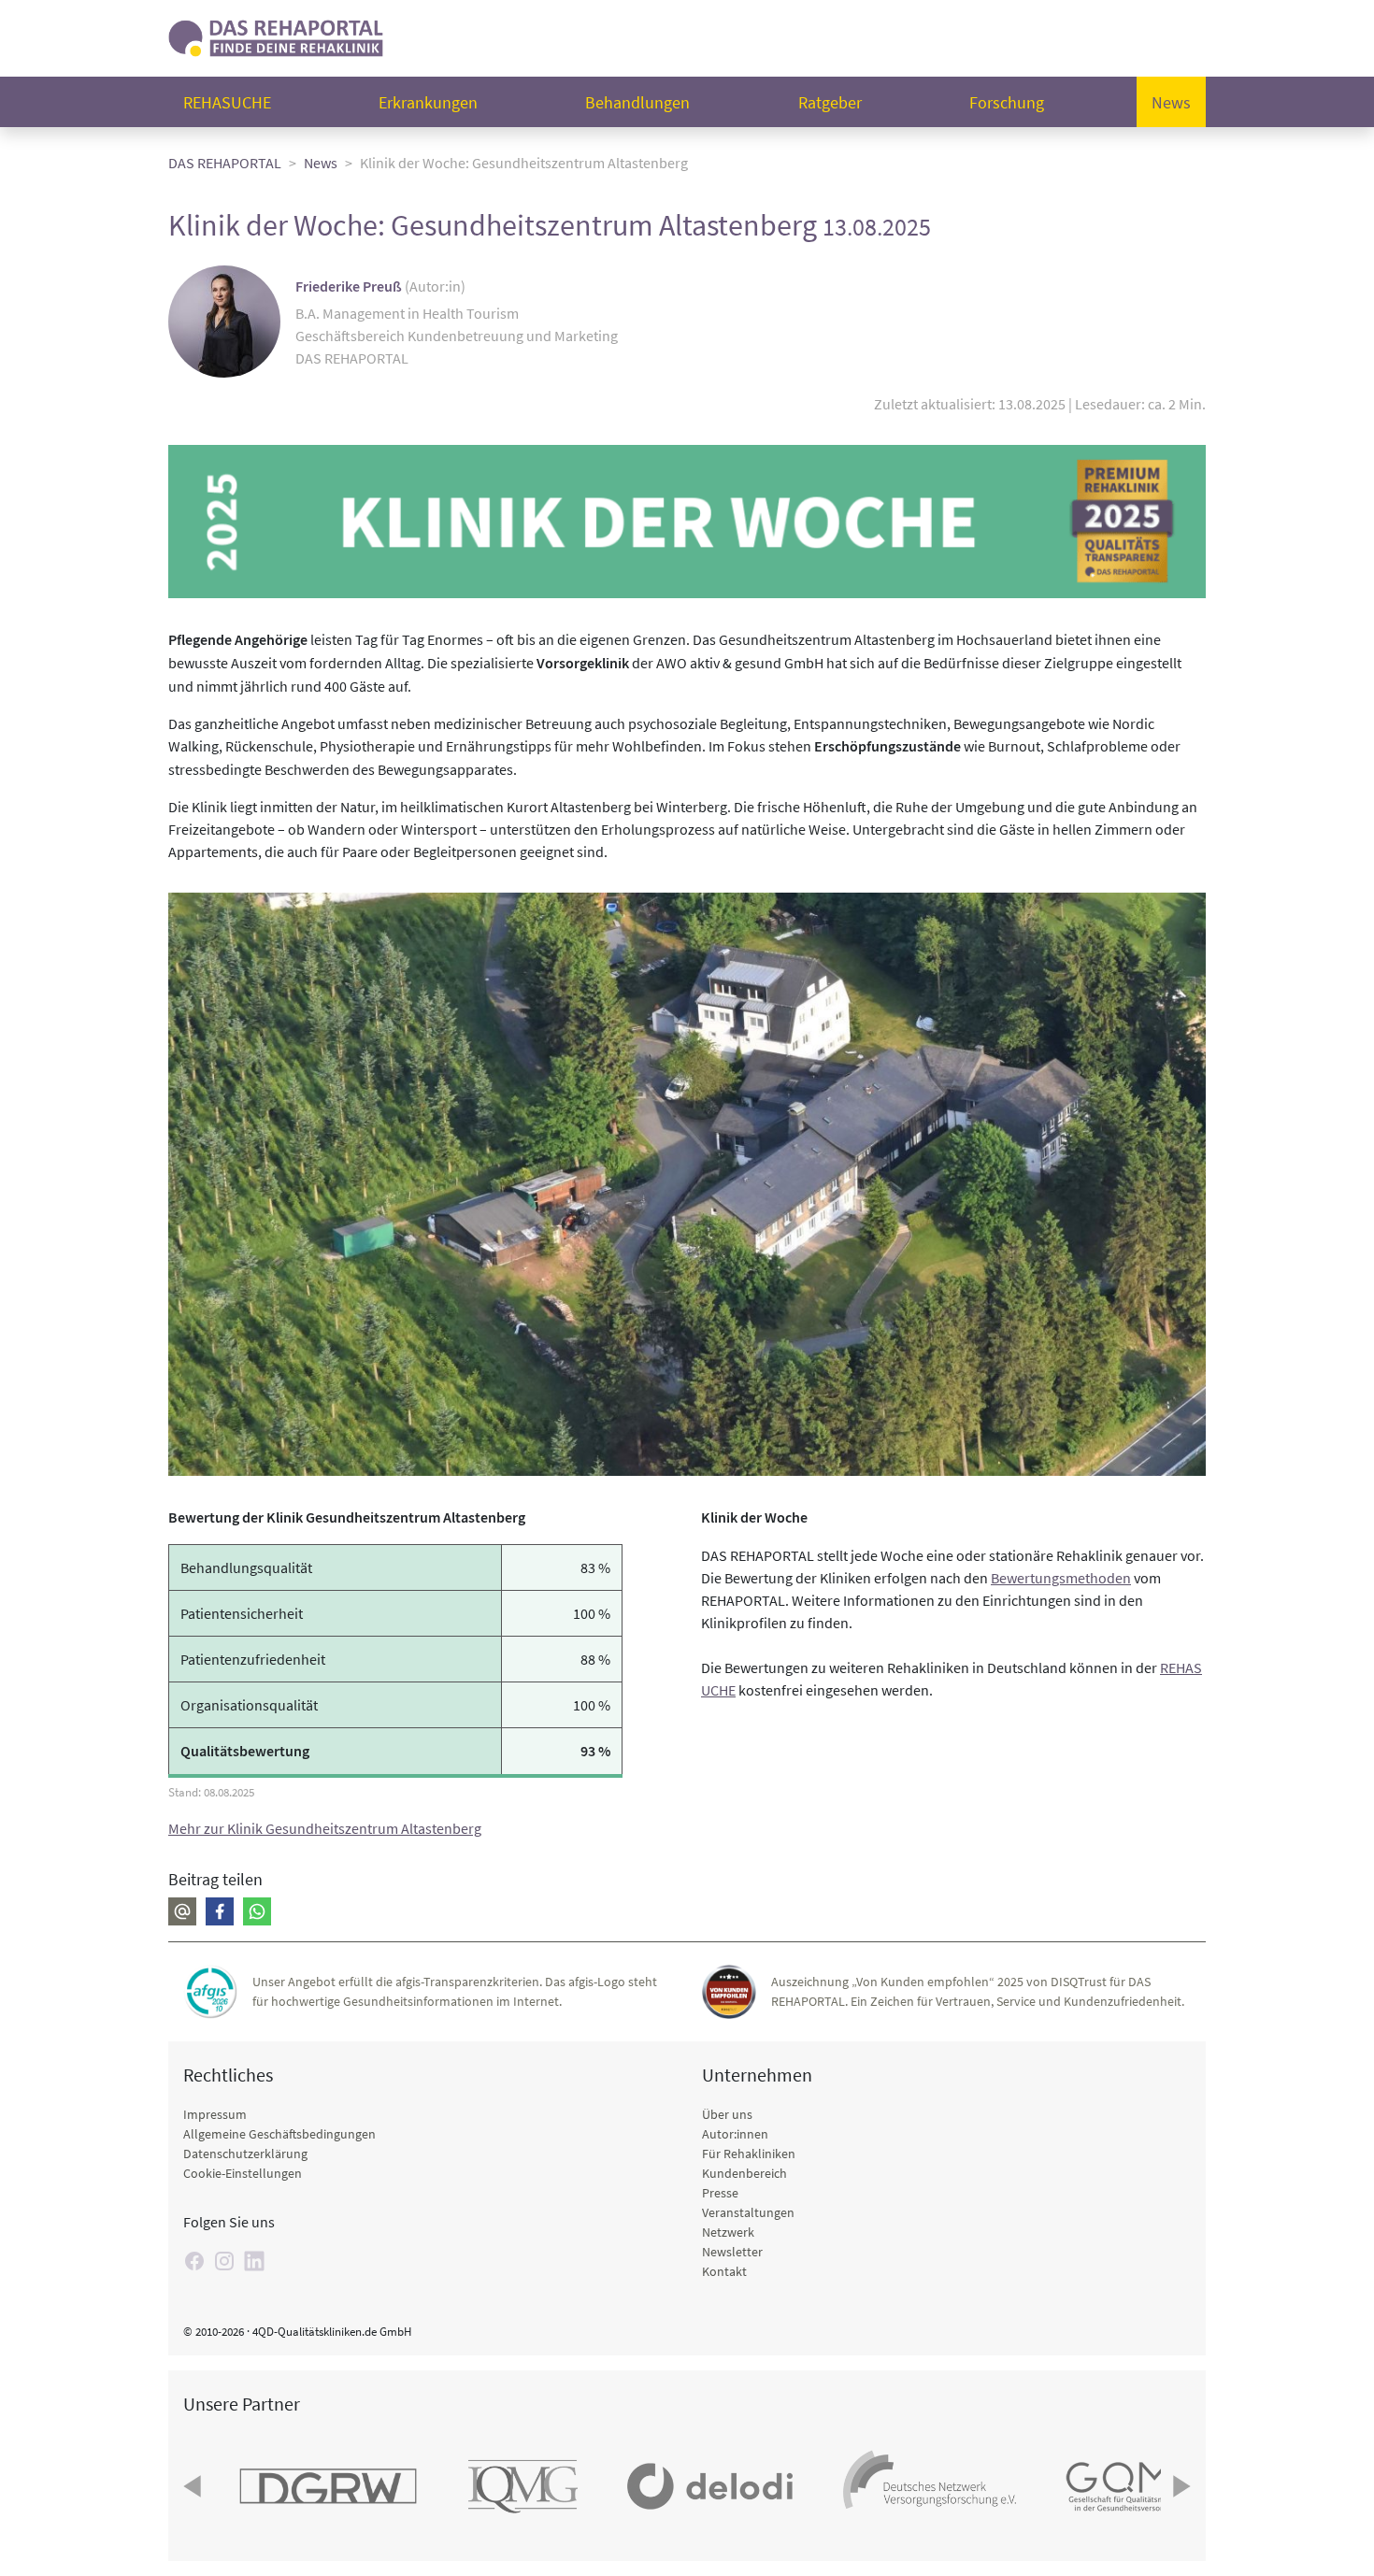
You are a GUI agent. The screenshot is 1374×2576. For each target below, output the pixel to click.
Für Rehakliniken (749, 2154)
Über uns (727, 2114)
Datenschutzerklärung (245, 2154)
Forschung (1007, 102)
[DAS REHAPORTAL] (276, 36)
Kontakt (724, 2271)
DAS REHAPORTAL (225, 163)
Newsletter (732, 2252)
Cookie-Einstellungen (243, 2173)
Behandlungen (637, 102)
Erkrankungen (428, 102)
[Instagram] (224, 2261)
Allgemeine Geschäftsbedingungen (279, 2134)
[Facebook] (220, 1911)
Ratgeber (830, 102)
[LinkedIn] (254, 2261)
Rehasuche (227, 102)
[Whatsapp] (257, 1911)
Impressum (215, 2114)
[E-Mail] (182, 1911)
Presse (720, 2193)
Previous (194, 2486)
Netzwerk (728, 2232)
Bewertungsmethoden (1061, 1578)
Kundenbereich (744, 2173)
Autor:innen (735, 2134)
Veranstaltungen (748, 2212)
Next (1180, 2486)
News (1171, 102)
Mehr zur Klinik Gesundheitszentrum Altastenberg (325, 1828)
